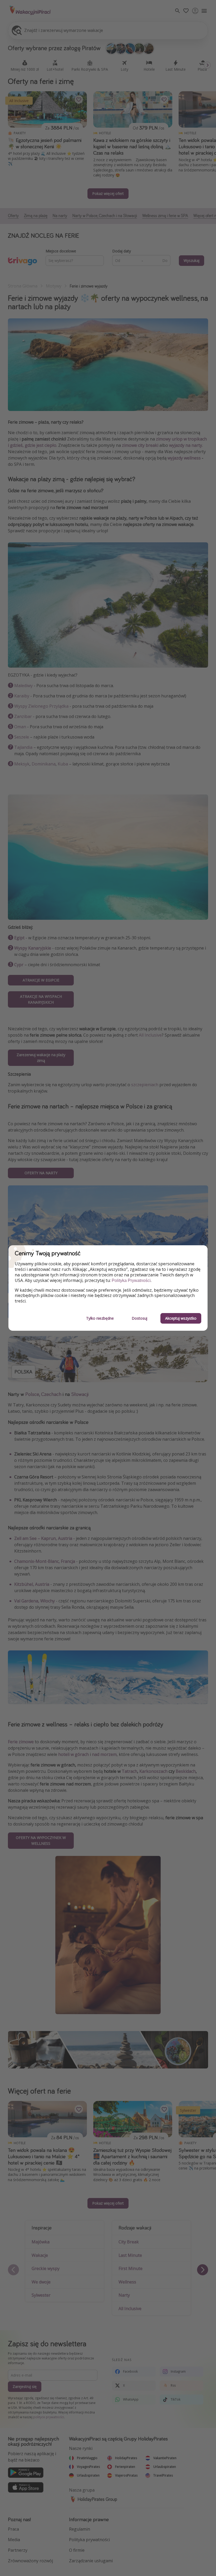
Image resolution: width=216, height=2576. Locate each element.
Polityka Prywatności (131, 1280)
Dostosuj (139, 1318)
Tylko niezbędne (100, 1318)
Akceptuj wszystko (181, 1318)
